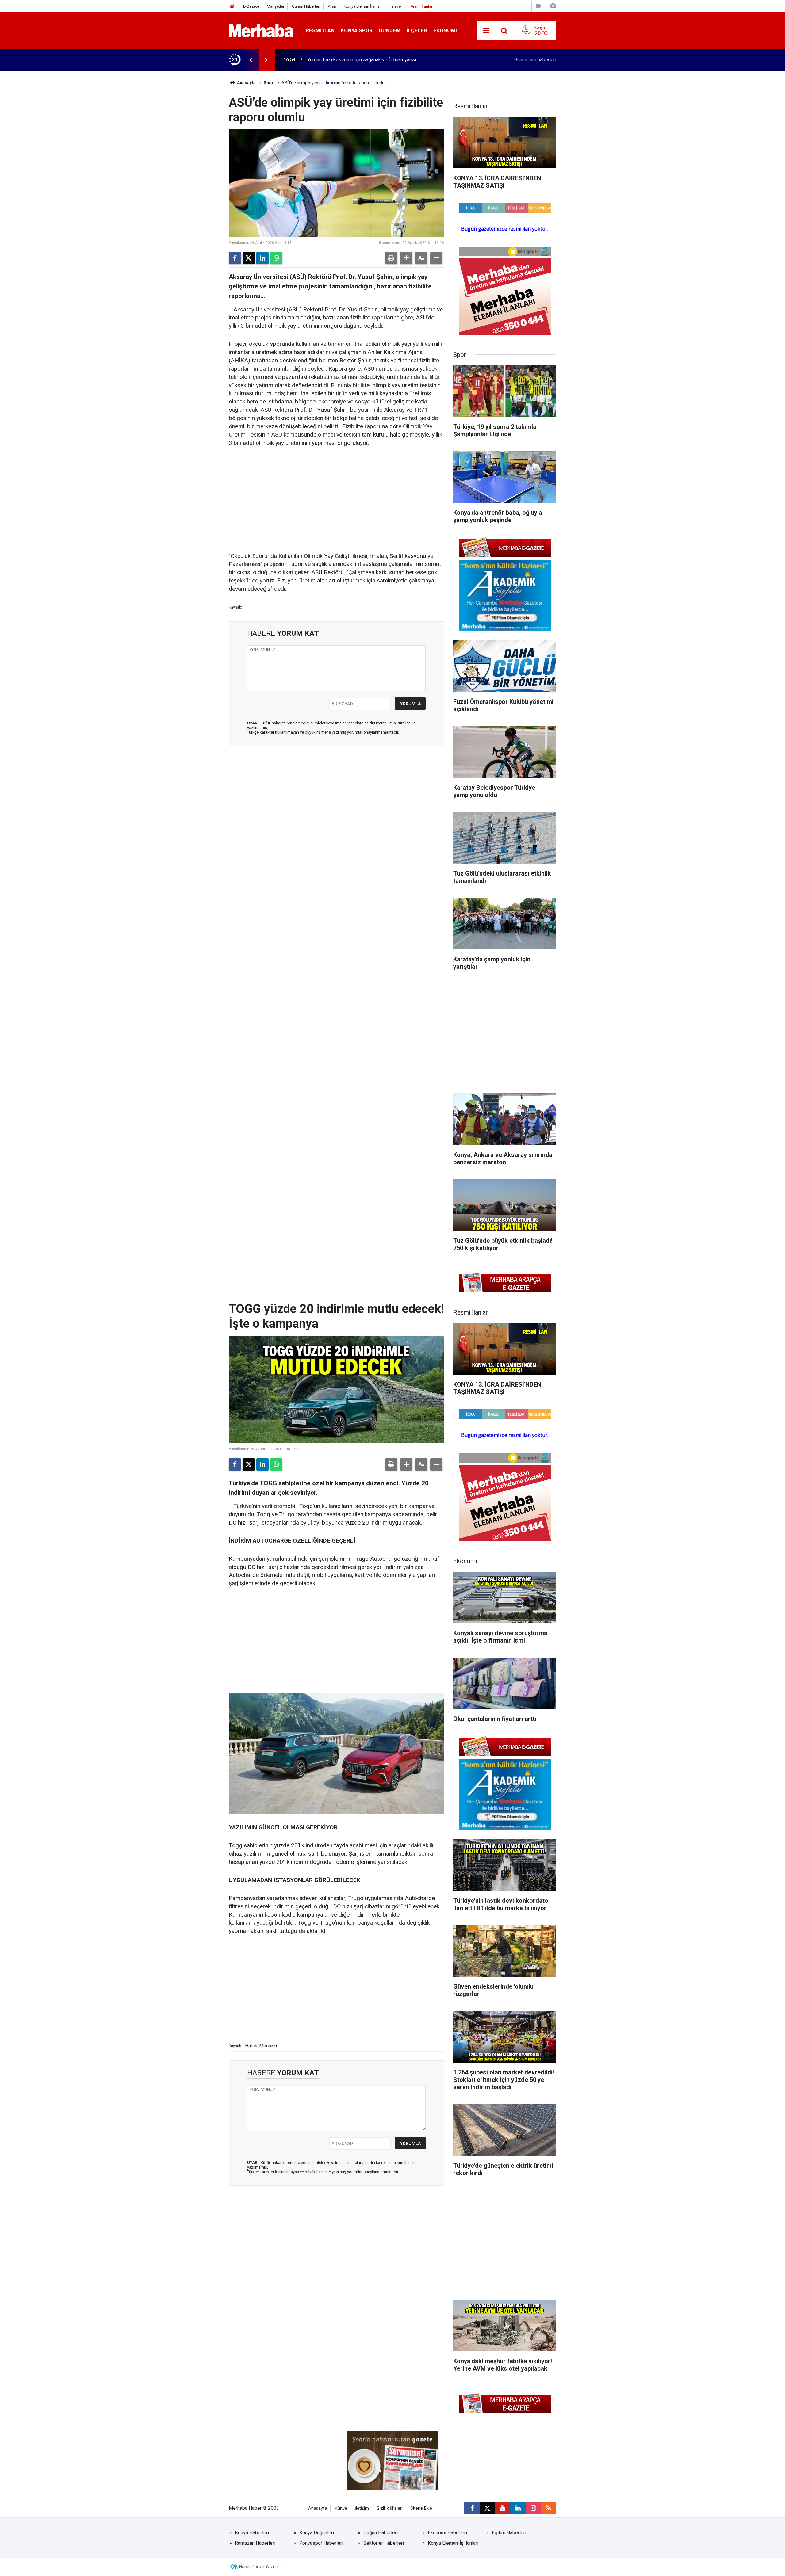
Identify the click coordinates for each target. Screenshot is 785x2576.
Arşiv (332, 6)
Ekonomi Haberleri (447, 2533)
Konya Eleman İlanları (363, 6)
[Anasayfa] (232, 6)
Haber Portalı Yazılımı (260, 2567)
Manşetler (276, 6)
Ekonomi (445, 30)
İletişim (362, 2508)
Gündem (390, 30)
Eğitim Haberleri (509, 2533)
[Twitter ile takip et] (487, 2508)
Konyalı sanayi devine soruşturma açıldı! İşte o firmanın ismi (371, 60)
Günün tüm (535, 60)
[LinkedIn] (262, 258)
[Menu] (486, 31)
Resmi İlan (320, 30)
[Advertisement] (336, 500)
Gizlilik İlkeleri (390, 2508)
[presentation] (251, 60)
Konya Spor (357, 30)
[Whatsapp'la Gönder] (276, 258)
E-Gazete (251, 6)
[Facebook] (235, 258)
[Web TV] (538, 6)
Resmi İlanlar (421, 6)
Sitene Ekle (421, 2508)
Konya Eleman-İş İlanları (453, 2543)
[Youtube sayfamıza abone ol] (503, 2508)
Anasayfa (246, 83)
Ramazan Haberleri (255, 2543)
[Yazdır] (391, 258)
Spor (269, 83)
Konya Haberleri (252, 2533)
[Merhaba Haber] (261, 30)
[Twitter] (249, 258)
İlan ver (396, 6)
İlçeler (417, 30)
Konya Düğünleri (317, 2533)
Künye (341, 2508)
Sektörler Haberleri (384, 2543)
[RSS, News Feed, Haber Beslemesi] (549, 2508)
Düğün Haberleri (381, 2533)
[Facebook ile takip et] (472, 2508)
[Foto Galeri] (553, 6)
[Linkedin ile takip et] (518, 2508)
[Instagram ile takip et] (533, 2508)
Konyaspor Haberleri (321, 2543)
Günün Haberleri (306, 6)
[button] (406, 258)
